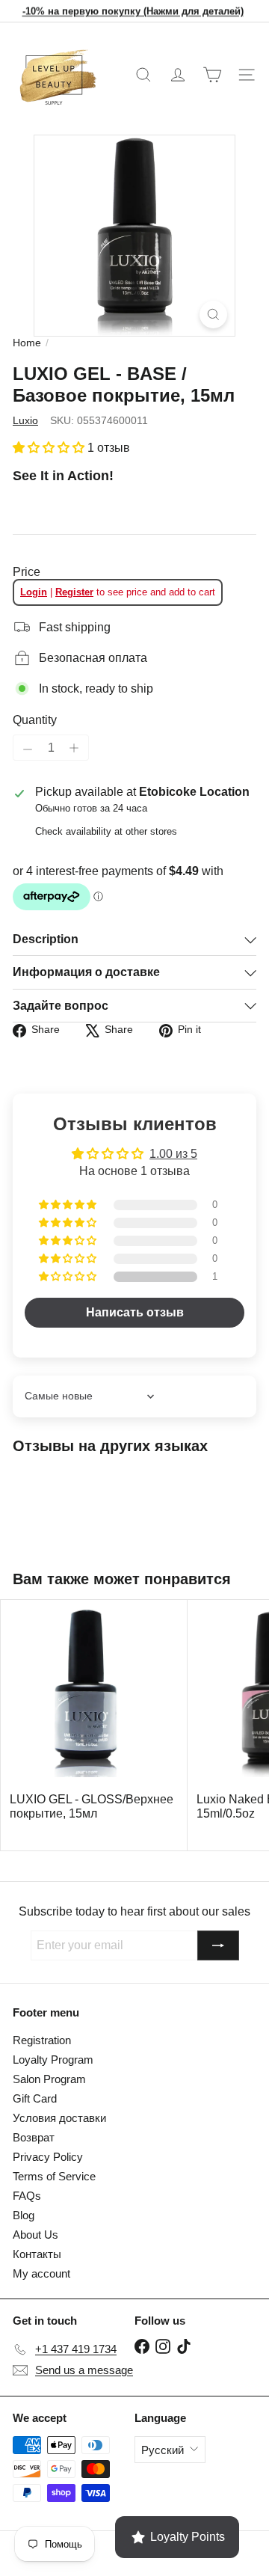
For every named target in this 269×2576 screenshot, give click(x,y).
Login (34, 592)
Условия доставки (59, 2118)
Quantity (35, 720)
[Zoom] (213, 315)
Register (74, 592)
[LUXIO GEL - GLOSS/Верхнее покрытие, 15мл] (94, 1718)
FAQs (27, 2196)
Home (27, 343)
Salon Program (49, 2079)
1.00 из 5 (173, 1154)
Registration (42, 2040)
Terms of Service (54, 2176)
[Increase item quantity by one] (74, 748)
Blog (24, 2215)
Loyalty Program (53, 2060)
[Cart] (212, 75)
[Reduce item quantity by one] (28, 749)
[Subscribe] (218, 1945)
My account (41, 2273)
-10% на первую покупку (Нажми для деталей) (133, 11)
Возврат (34, 2137)
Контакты (37, 2254)
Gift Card (35, 2098)
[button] (50, 448)
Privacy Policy (48, 2157)
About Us (35, 2235)
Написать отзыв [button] (135, 1312)
